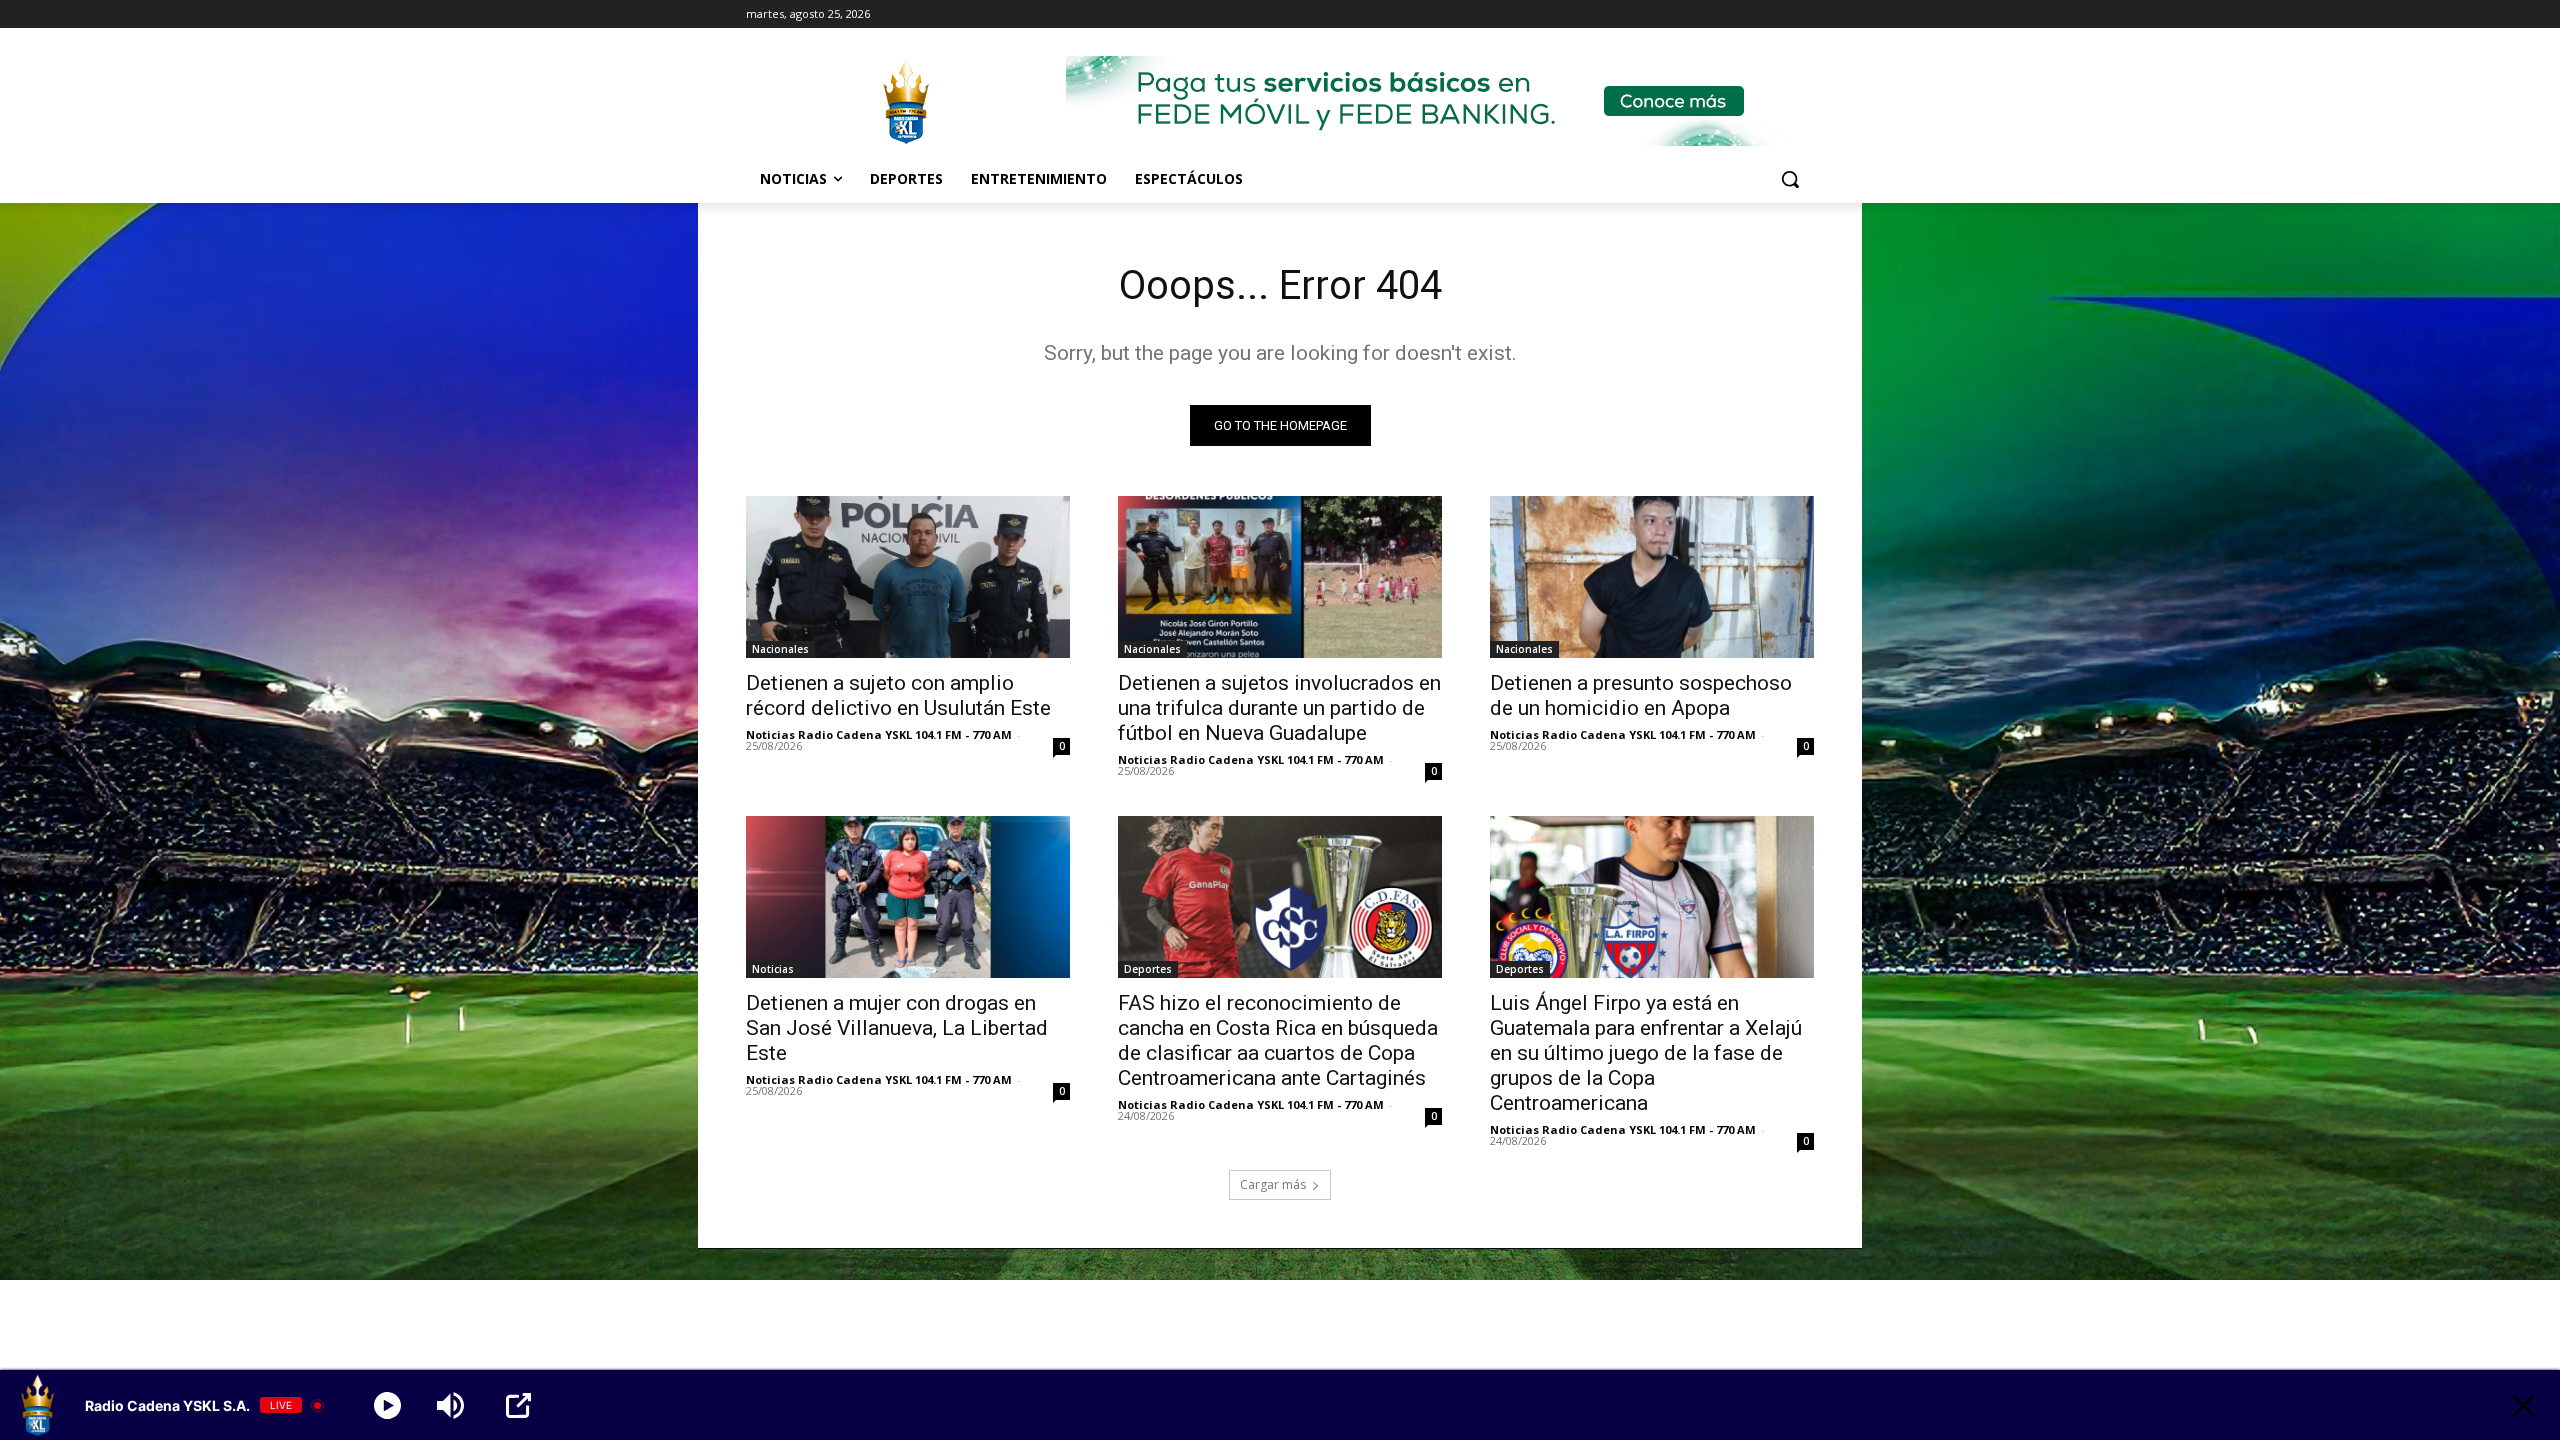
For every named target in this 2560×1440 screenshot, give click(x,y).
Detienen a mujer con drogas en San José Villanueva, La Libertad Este (897, 1028)
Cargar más (1273, 1184)
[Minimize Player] (2523, 1405)
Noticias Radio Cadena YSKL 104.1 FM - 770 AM (879, 734)
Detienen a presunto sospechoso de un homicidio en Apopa (1641, 695)
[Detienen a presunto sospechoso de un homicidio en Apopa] (1652, 577)
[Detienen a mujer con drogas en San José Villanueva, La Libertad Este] (908, 897)
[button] (1790, 179)
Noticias (773, 969)
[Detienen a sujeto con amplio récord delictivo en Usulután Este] (908, 577)
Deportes (1148, 969)
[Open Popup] (518, 1405)
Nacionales (780, 649)
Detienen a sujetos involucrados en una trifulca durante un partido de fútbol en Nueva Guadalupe (1279, 708)
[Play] (387, 1405)
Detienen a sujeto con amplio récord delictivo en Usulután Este (898, 695)
